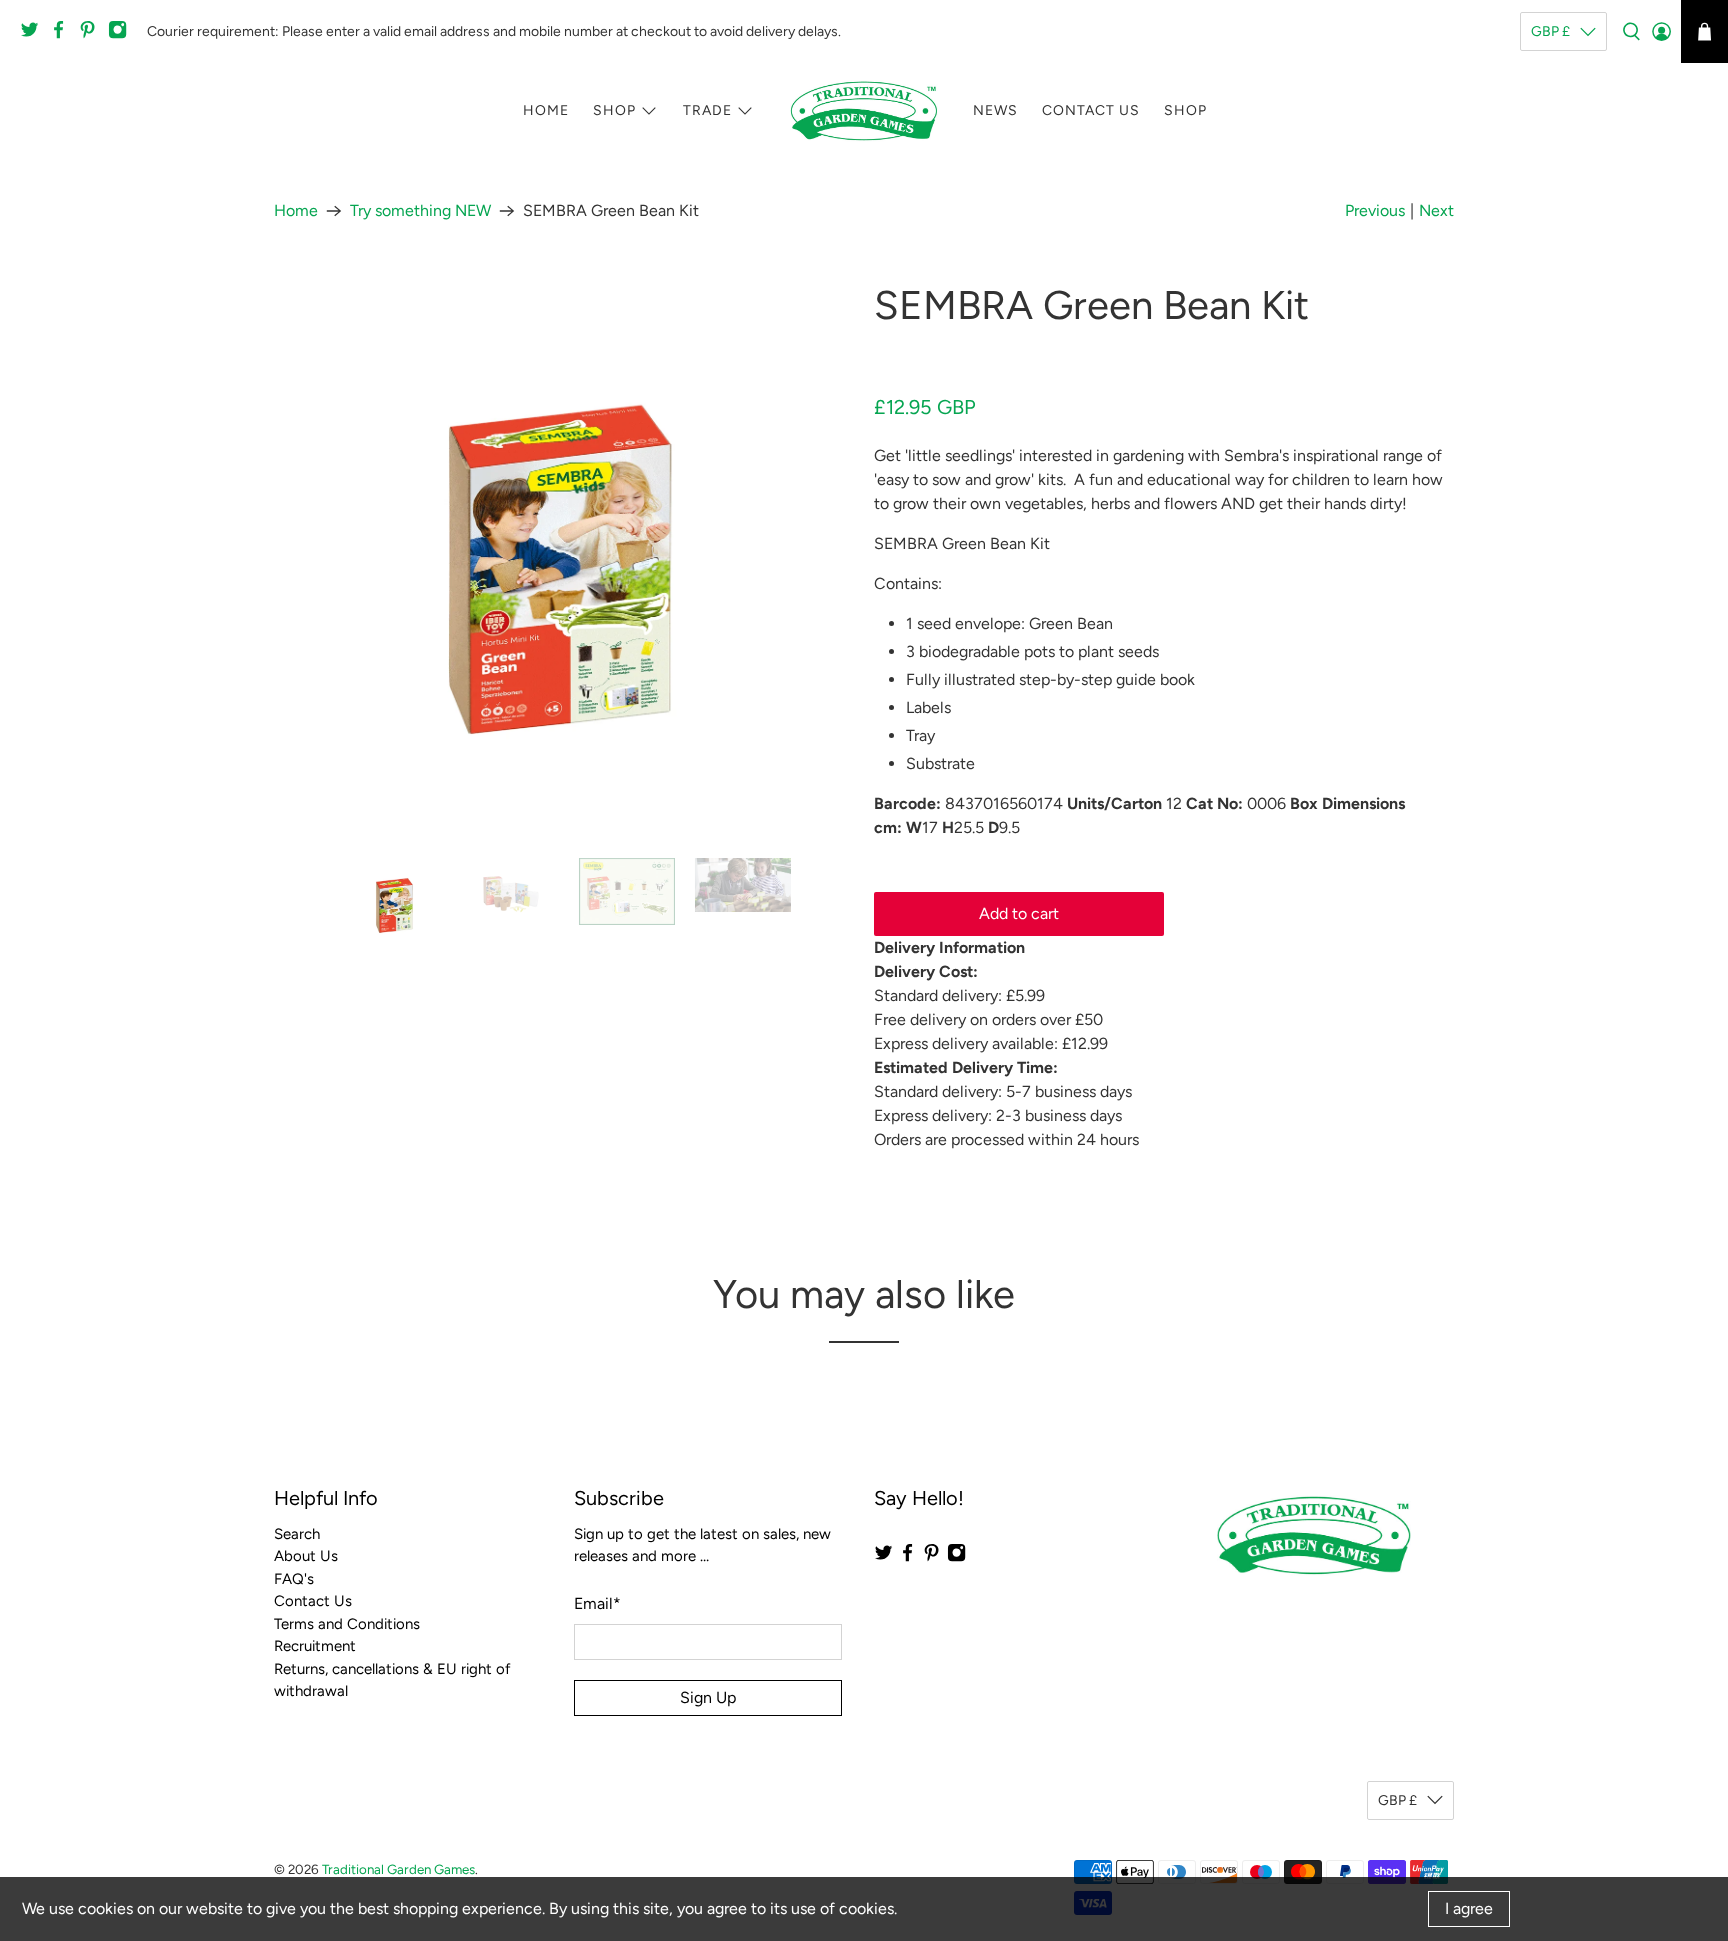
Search (297, 1534)
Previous (1375, 210)
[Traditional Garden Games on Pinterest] (92, 35)
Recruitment (315, 1646)
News (995, 110)
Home (546, 110)
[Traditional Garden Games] (864, 111)
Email (597, 1603)
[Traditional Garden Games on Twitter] (34, 35)
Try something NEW (420, 211)
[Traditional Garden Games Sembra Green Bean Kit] (564, 560)
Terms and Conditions (347, 1624)
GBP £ (1550, 31)
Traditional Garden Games (398, 1869)
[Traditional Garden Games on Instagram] (122, 35)
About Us (306, 1556)
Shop (614, 110)
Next (1436, 210)
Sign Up (708, 1697)
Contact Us (1091, 110)
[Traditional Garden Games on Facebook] (63, 35)
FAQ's (294, 1579)
